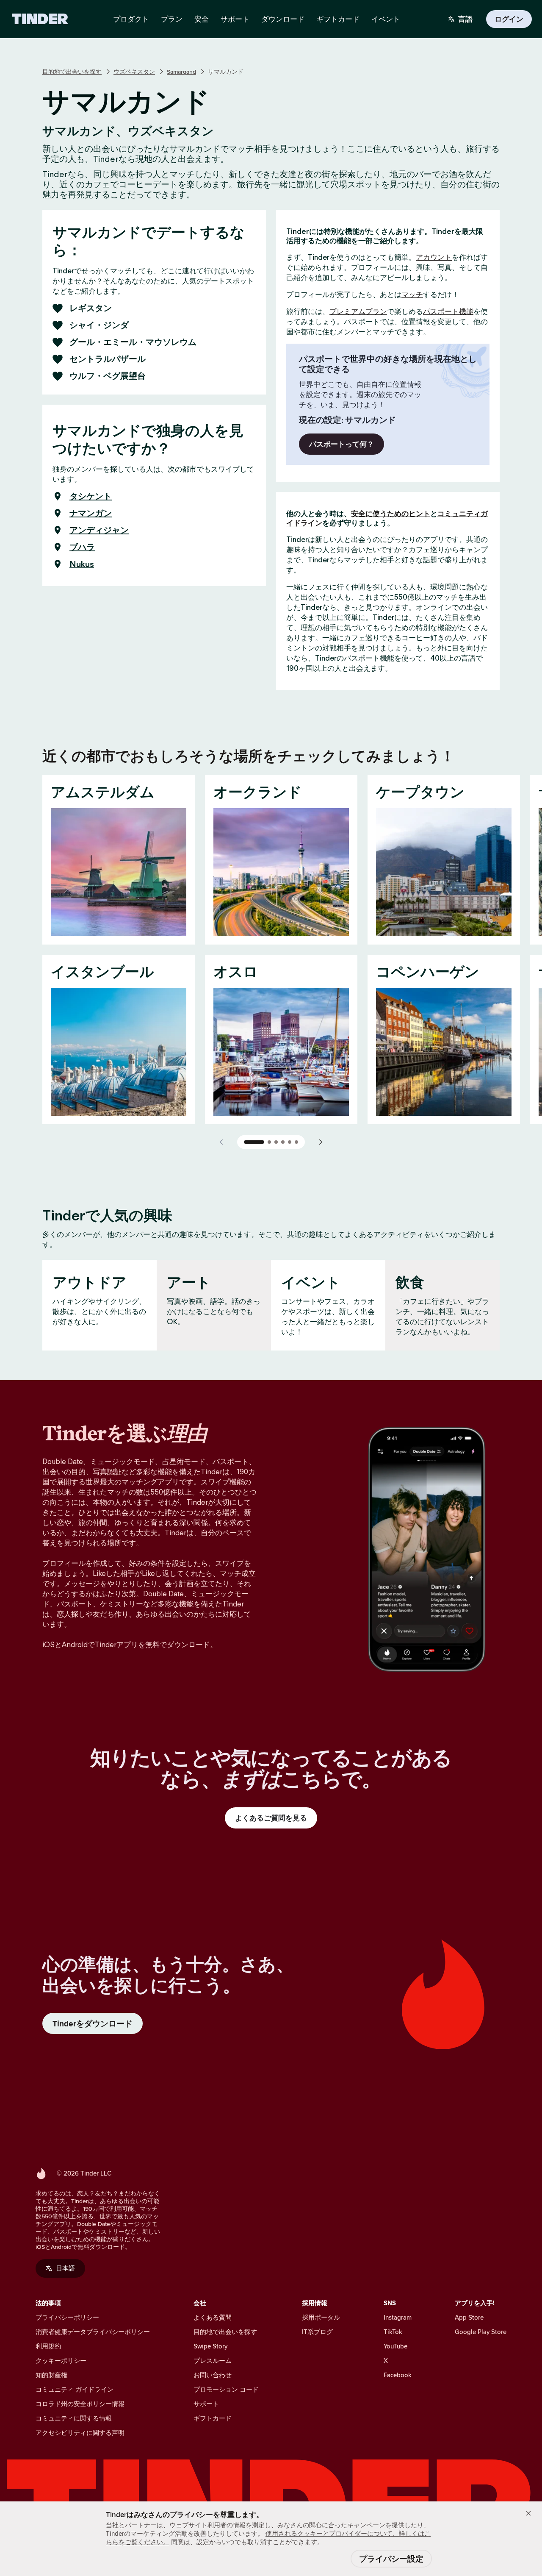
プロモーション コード (226, 2389)
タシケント (91, 496)
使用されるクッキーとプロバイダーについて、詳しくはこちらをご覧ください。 (268, 2538)
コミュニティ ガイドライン (75, 2389)
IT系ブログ (317, 2332)
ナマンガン (91, 513)
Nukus (82, 564)
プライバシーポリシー (67, 2317)
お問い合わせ (213, 2375)
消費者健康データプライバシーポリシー (93, 2332)
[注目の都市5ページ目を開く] (290, 1142)
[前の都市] (222, 1142)
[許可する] (528, 2513)
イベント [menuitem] (386, 19)
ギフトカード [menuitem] (338, 19)
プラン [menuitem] (172, 19)
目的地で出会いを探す (72, 72)
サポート (206, 2404)
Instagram (398, 2317)
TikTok (393, 2332)
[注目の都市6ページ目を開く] (296, 1142)
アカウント (434, 257)
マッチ (412, 295)
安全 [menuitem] (202, 19)
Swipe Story (210, 2346)
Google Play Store (481, 2332)
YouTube (395, 2346)
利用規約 (48, 2346)
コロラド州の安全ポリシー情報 (80, 2404)
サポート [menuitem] (235, 19)
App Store (469, 2317)
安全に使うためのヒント (391, 514)
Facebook (398, 2375)
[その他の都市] (320, 1142)
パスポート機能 (448, 311)
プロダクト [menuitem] (131, 19)
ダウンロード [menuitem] (283, 19)
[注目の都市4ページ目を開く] (283, 1142)
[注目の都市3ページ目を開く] (276, 1142)
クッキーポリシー (61, 2361)
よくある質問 (213, 2317)
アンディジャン (99, 530)
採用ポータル (321, 2317)
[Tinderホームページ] (40, 19)
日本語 (65, 2268)
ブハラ (82, 547)
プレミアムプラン (358, 311)
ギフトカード (213, 2418)
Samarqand (181, 72)
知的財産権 (51, 2375)
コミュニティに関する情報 (74, 2418)
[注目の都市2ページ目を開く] (269, 1142)
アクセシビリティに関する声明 (80, 2433)
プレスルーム (213, 2361)
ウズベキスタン (134, 72)
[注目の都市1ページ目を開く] (254, 1142)
